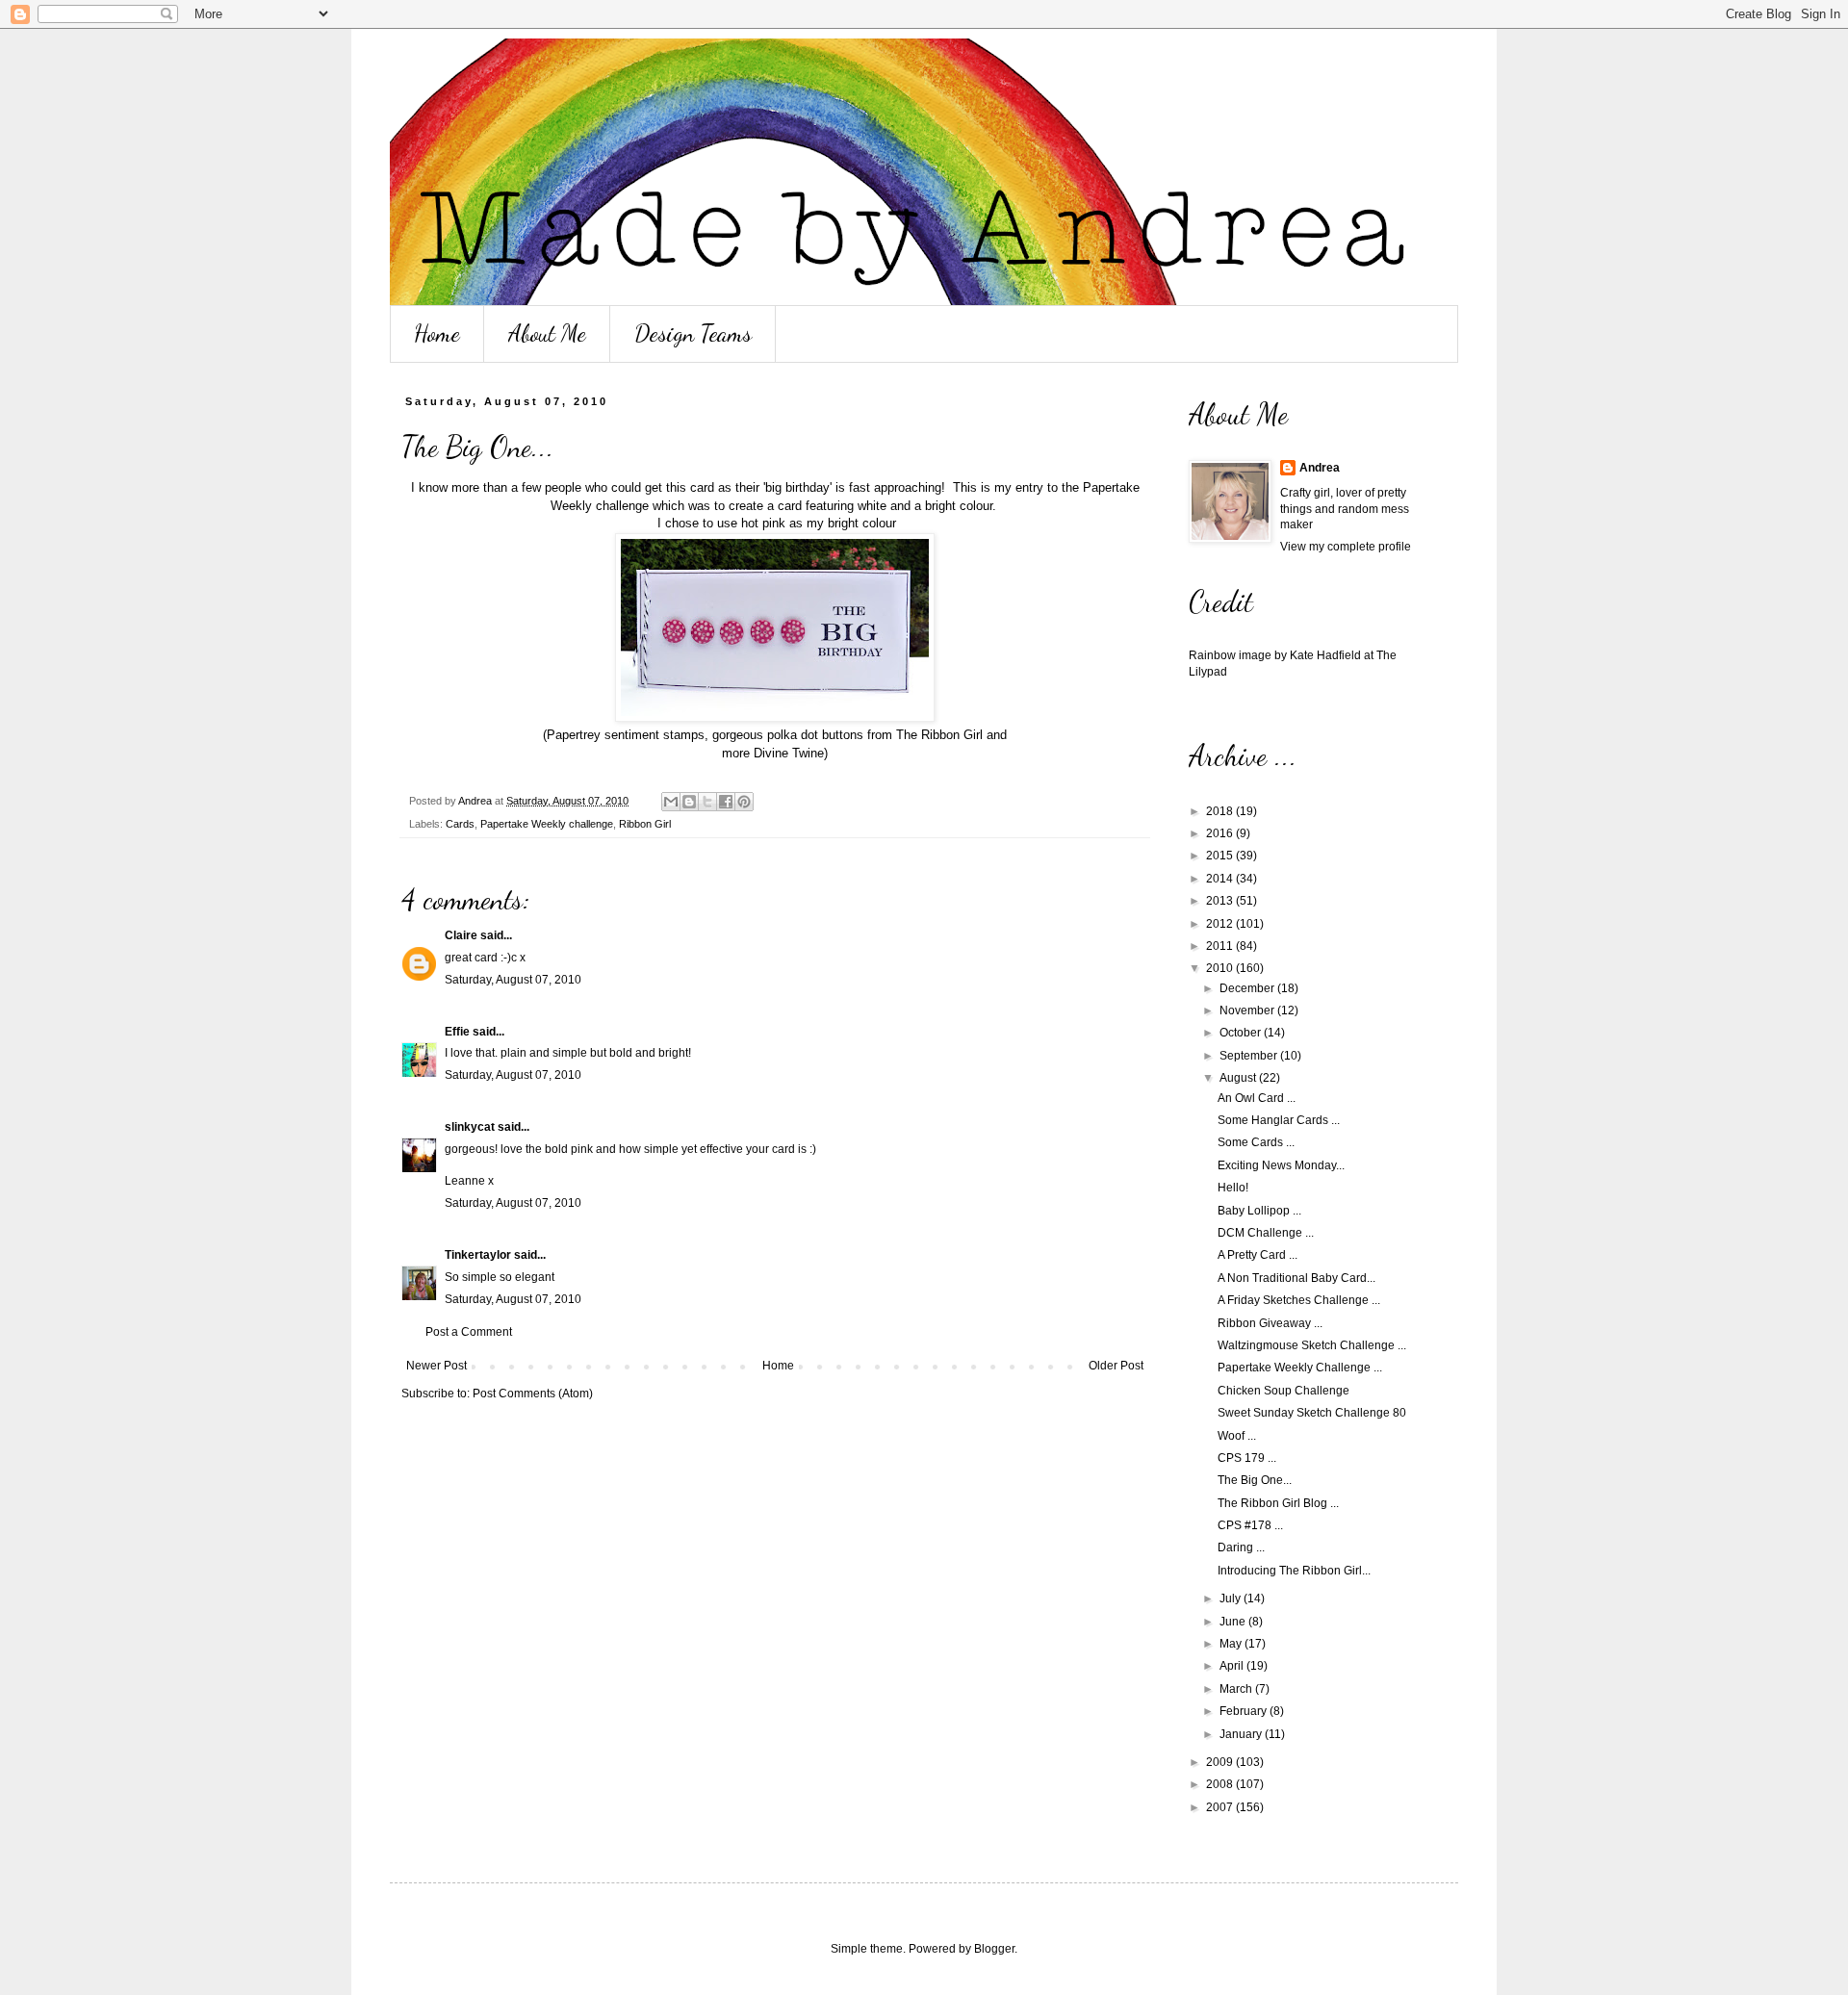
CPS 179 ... (1247, 1458)
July (1232, 1599)
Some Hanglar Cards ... (1279, 1120)
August (1239, 1078)
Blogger (994, 1949)
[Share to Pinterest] (744, 802)
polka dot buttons (815, 735)
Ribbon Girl (645, 824)
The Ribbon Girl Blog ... (1278, 1503)
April (1233, 1666)
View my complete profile (1346, 547)
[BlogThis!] (689, 802)
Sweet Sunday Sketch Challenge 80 (1312, 1413)
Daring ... (1241, 1547)
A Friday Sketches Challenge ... (1299, 1300)
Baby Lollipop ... (1259, 1211)
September (1250, 1056)
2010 (1221, 968)
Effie (457, 1032)
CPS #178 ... (1250, 1525)
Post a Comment (469, 1332)
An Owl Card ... (1257, 1098)
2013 (1221, 901)
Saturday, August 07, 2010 (513, 980)
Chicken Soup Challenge (1283, 1391)
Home (437, 333)
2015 (1221, 856)
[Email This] (671, 802)
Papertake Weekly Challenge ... (1300, 1368)
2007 (1221, 1807)
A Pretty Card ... (1258, 1255)
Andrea (1320, 468)
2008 (1221, 1784)
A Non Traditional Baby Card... (1296, 1278)
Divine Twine (789, 753)
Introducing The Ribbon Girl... (1294, 1571)
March (1237, 1689)
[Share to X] (707, 802)
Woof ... (1237, 1436)
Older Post (1116, 1366)
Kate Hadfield (1325, 655)
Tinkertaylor (478, 1255)
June (1234, 1622)
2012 (1221, 924)
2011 (1221, 946)
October (1242, 1033)
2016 (1221, 833)
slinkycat (470, 1127)
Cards (460, 824)
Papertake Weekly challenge (547, 824)
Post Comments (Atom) (533, 1394)
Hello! (1233, 1188)
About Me (547, 333)
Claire (461, 935)
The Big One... (1255, 1480)
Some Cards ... (1256, 1142)
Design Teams (693, 333)
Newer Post (436, 1366)
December (1248, 988)
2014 (1221, 879)
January (1242, 1734)
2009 (1221, 1762)
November (1248, 1010)
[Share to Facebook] (726, 802)
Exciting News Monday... (1281, 1165)
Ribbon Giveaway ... (1270, 1323)
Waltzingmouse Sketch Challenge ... (1312, 1345)
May (1232, 1644)
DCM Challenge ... (1266, 1233)
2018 (1221, 811)
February (1245, 1711)
